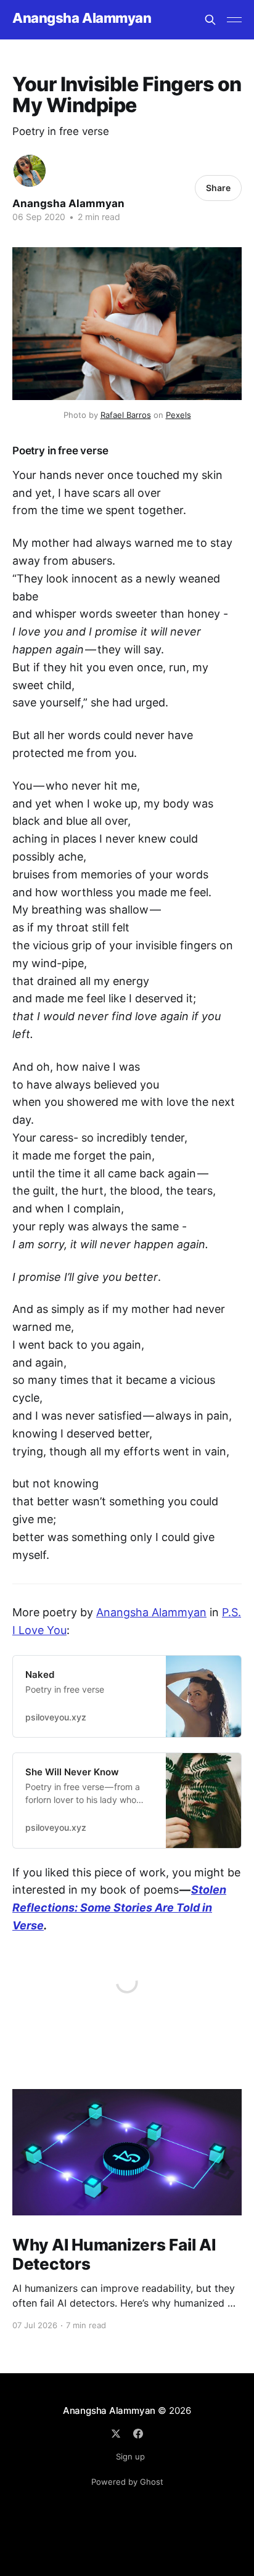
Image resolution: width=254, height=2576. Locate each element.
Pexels (178, 415)
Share (218, 188)
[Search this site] (210, 20)
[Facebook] (138, 2434)
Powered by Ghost (127, 2482)
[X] (116, 2434)
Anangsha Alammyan (82, 18)
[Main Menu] (234, 20)
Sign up (130, 2456)
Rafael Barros (126, 415)
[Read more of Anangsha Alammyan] (30, 171)
